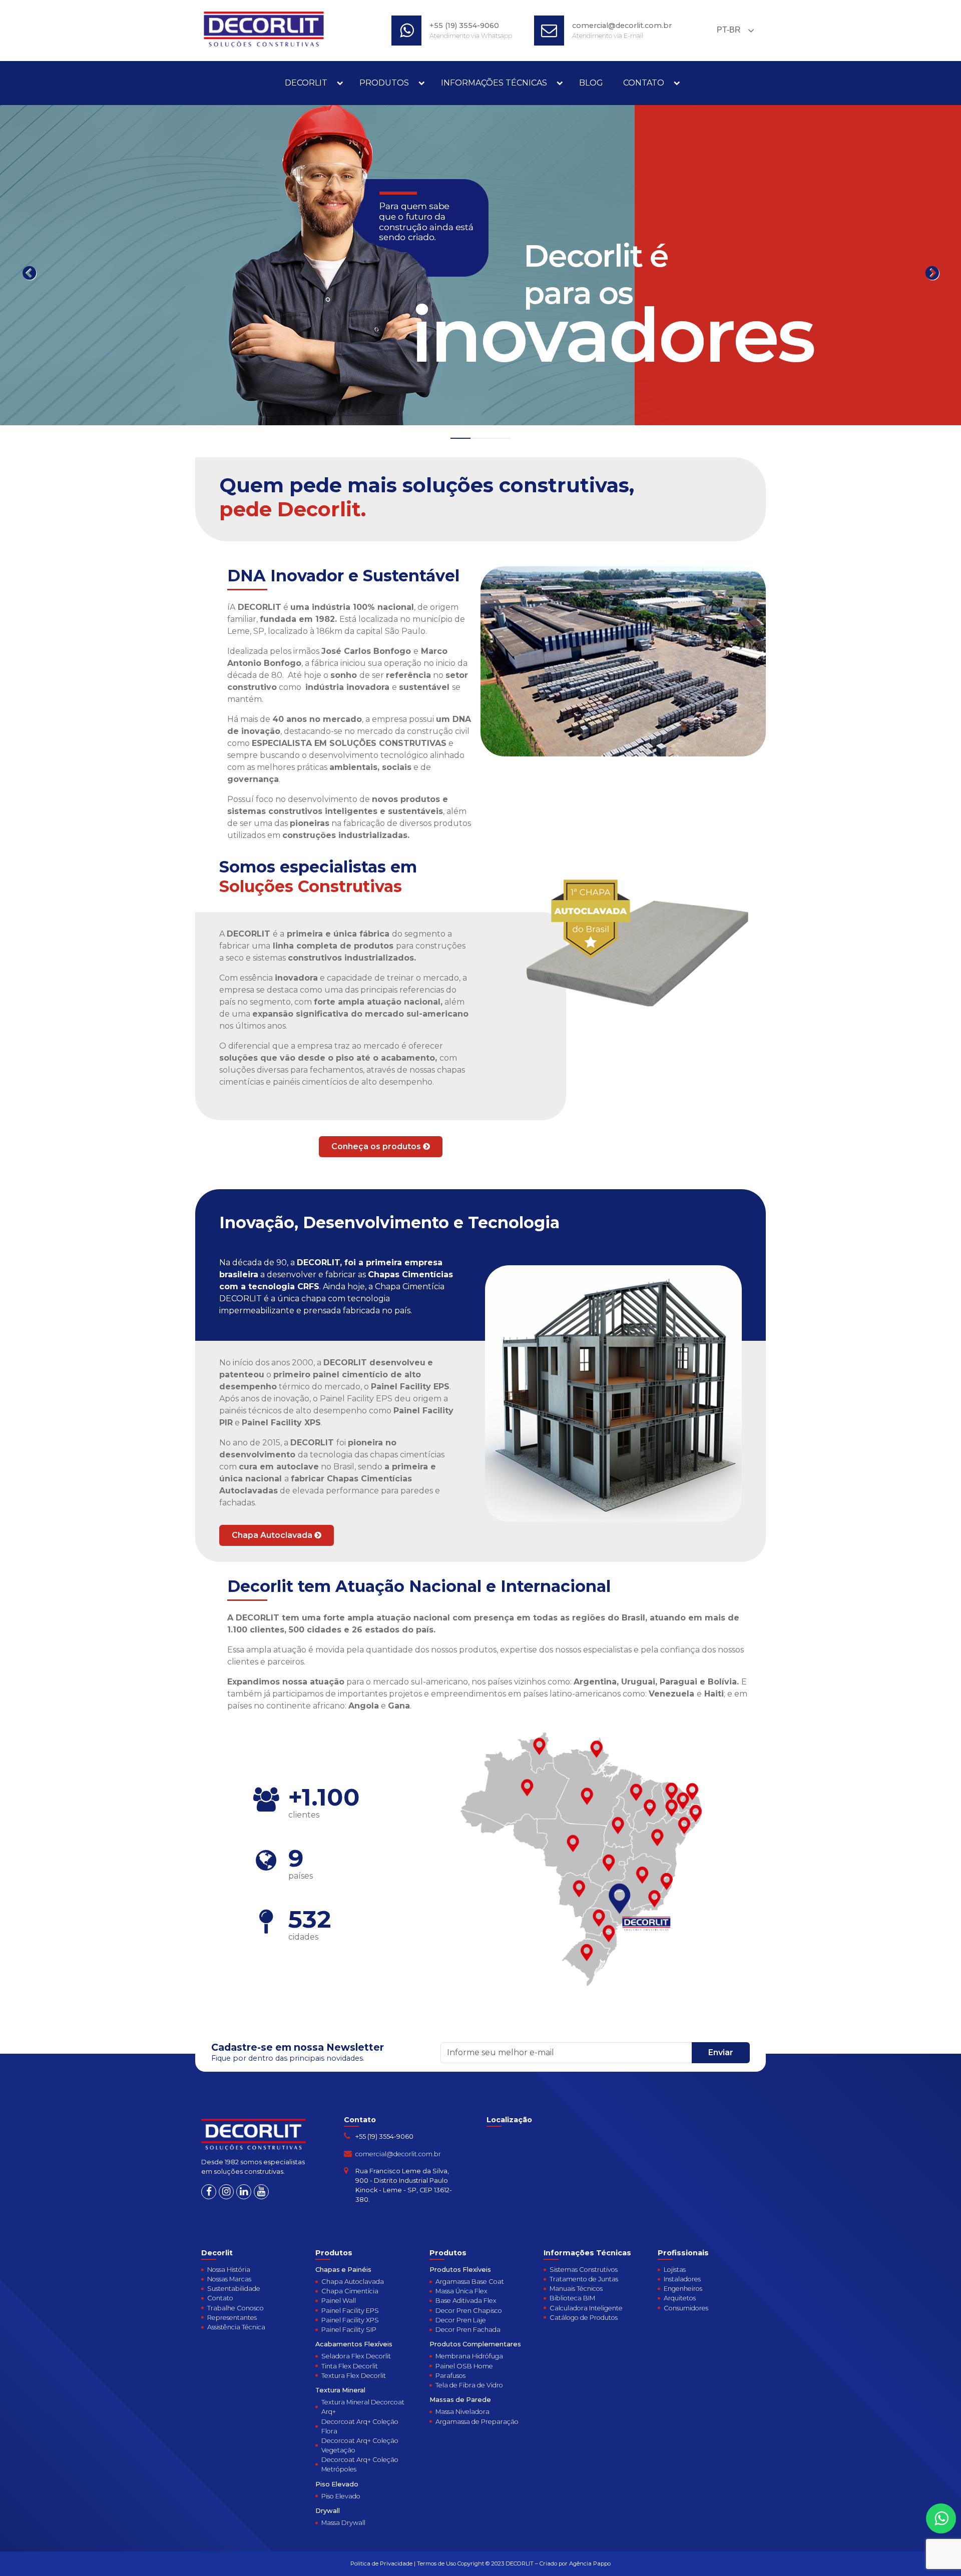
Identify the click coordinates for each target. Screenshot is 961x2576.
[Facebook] (209, 2192)
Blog (591, 83)
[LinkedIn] (244, 2192)
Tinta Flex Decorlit (350, 2366)
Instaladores (682, 2279)
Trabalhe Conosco (235, 2308)
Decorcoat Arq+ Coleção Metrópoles (360, 2464)
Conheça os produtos (377, 1146)
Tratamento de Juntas (584, 2279)
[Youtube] (261, 2192)
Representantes (232, 2318)
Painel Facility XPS (350, 2320)
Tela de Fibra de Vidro (469, 2385)
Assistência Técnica (236, 2327)
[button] (460, 438)
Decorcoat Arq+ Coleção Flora (360, 2426)
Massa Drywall (343, 2523)
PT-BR (728, 30)
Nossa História (229, 2270)
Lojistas (675, 2270)
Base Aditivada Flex (466, 2301)
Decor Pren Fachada (468, 2330)
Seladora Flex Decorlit (356, 2356)
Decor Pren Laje (461, 2320)
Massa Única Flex (461, 2291)
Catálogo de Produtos (584, 2318)
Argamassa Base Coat (470, 2282)
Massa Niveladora (462, 2412)
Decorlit (306, 83)
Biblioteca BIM (572, 2298)
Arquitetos (680, 2298)
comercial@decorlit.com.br (622, 26)
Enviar (721, 2052)
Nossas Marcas (229, 2279)
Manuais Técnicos (576, 2289)
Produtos (384, 83)
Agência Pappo (590, 2563)
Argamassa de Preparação (477, 2422)
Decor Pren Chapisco (469, 2311)
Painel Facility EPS (350, 2311)
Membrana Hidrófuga (469, 2356)
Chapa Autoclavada (273, 1535)
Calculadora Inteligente (586, 2308)
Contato (644, 83)
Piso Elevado (341, 2496)
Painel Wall (339, 2301)
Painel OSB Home (464, 2366)
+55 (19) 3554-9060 (464, 26)
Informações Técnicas (494, 83)
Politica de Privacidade (381, 2563)
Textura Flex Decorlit (354, 2376)
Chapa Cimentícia (350, 2291)
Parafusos (450, 2376)
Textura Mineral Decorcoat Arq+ (363, 2407)
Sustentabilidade (234, 2289)
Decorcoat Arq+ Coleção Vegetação (360, 2445)
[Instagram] (226, 2192)
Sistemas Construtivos (584, 2270)
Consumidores (686, 2308)
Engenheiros (683, 2289)
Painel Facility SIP (349, 2330)
